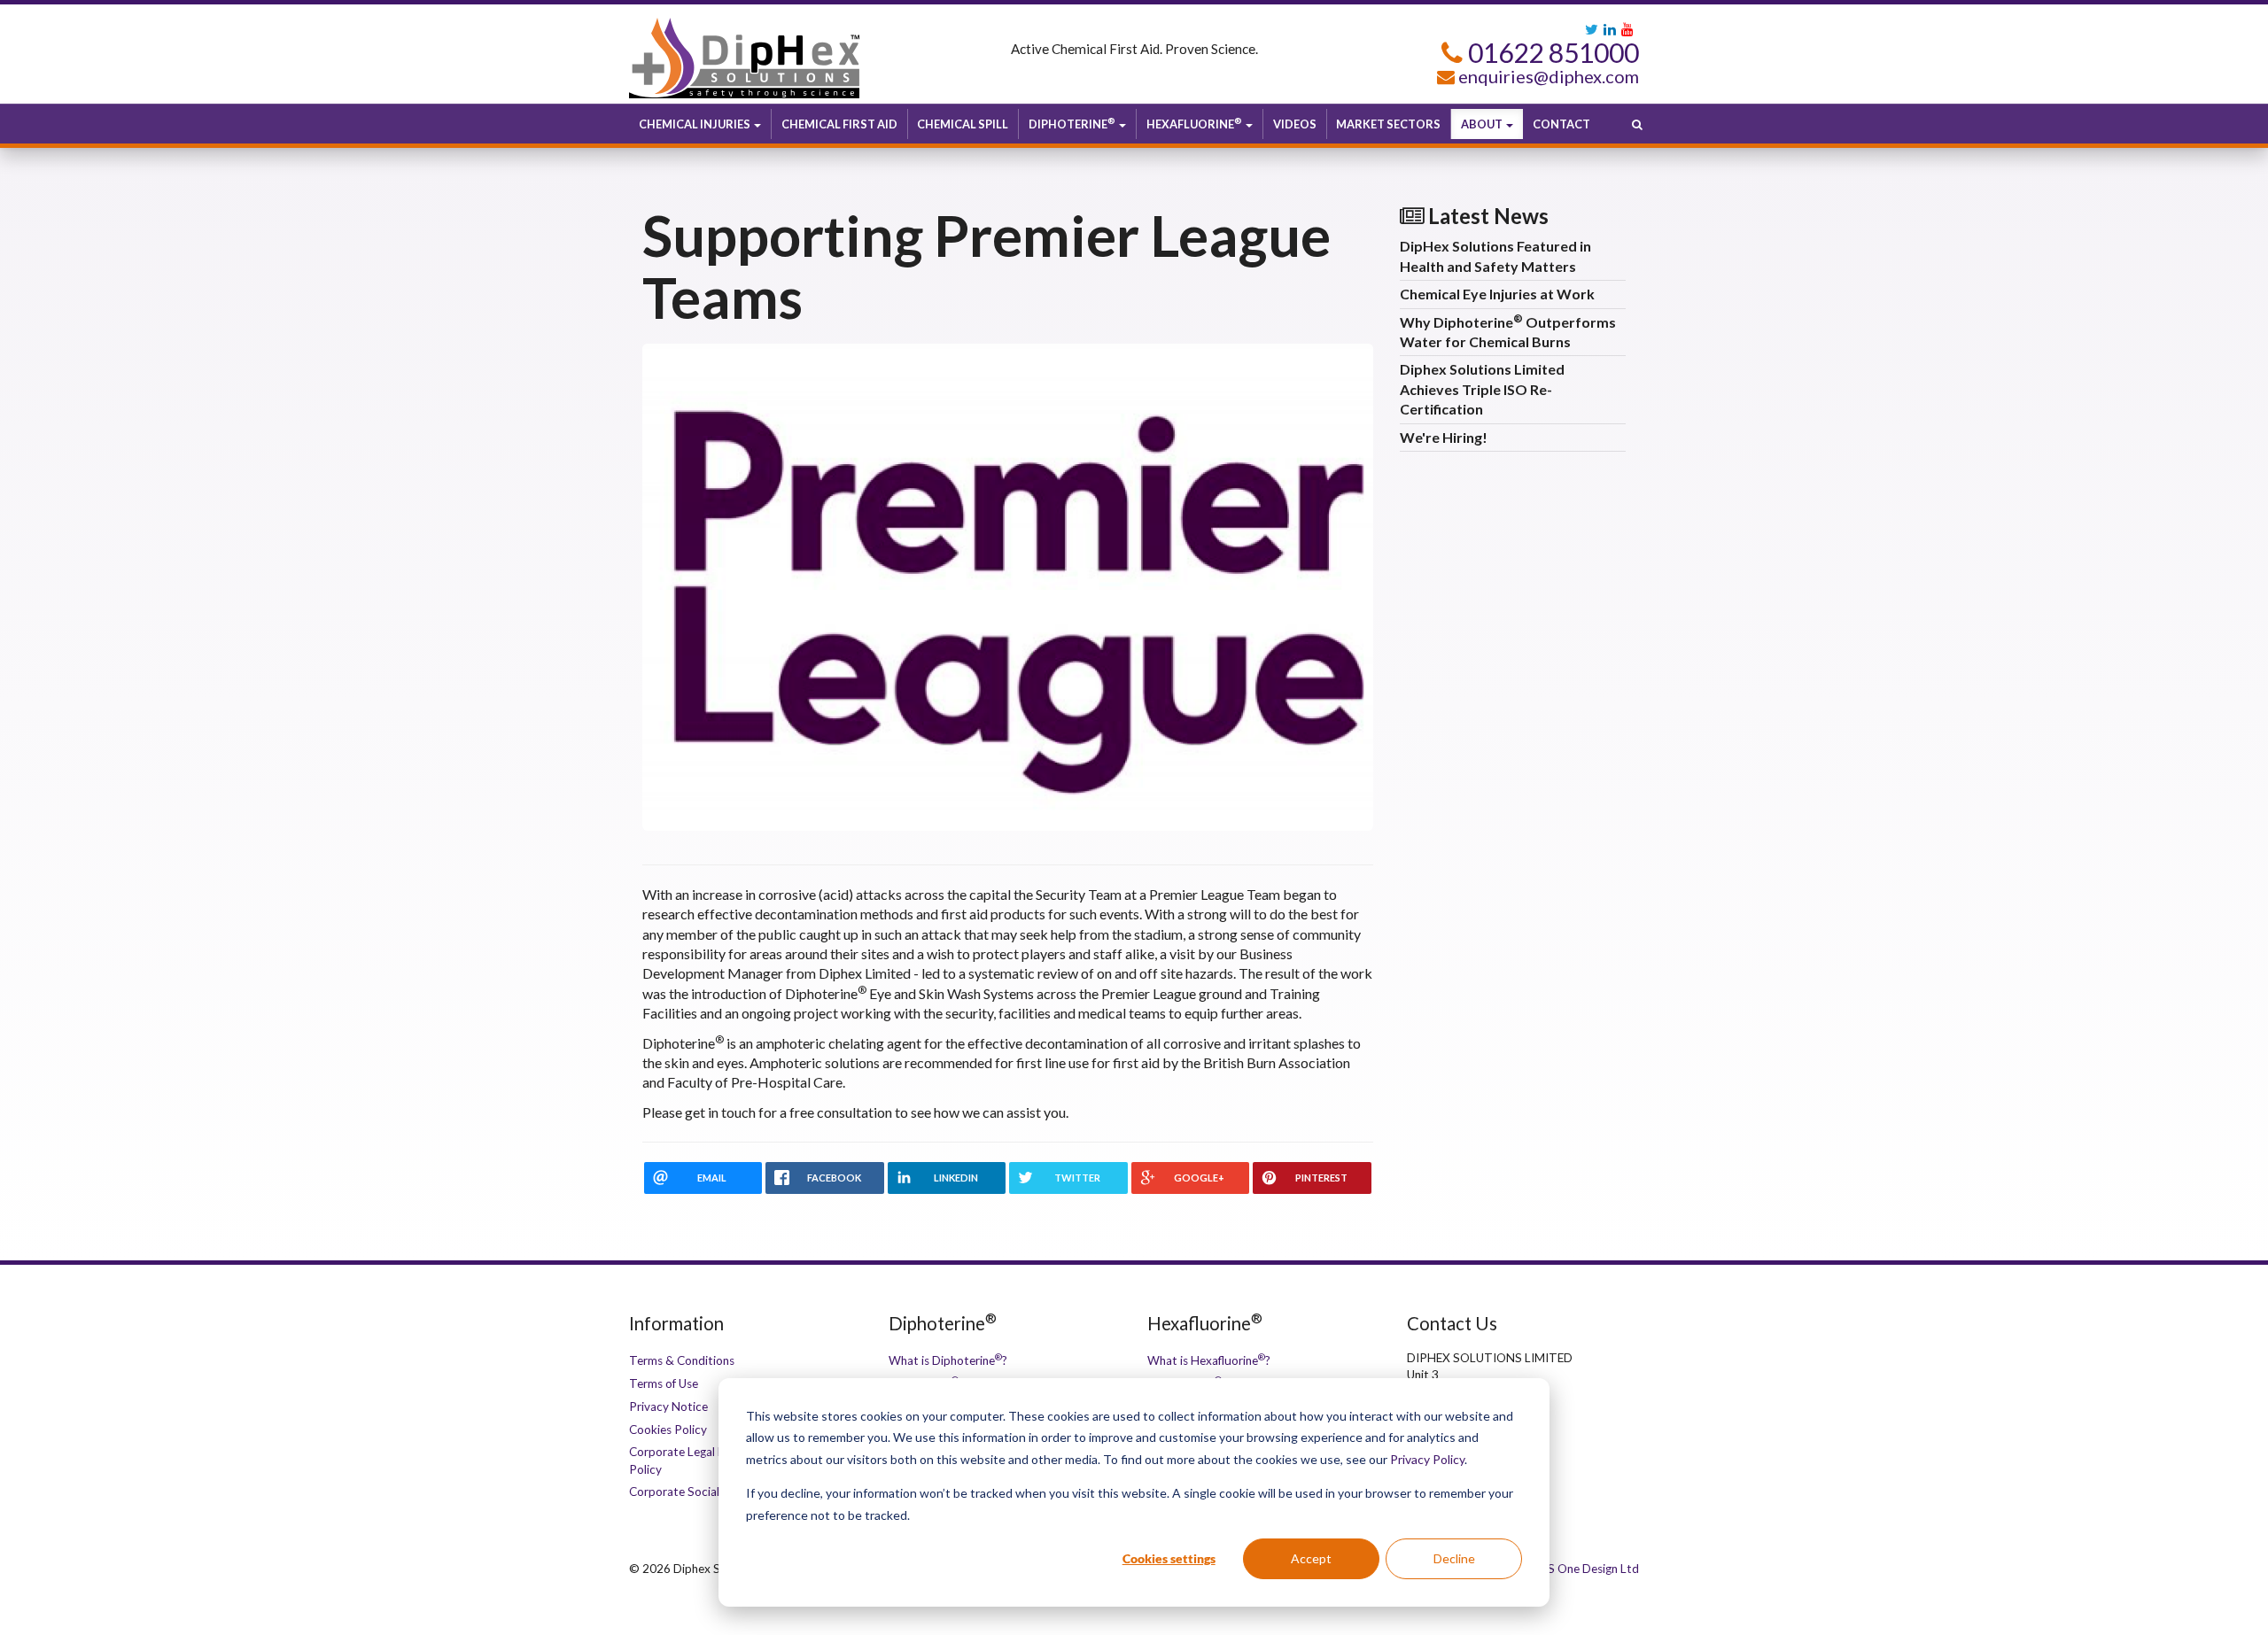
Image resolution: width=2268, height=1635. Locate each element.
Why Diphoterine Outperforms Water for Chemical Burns (1508, 331)
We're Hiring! (1444, 437)
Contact (1561, 124)
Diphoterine (1072, 124)
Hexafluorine (1194, 124)
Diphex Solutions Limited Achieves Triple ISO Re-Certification (1482, 389)
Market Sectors (1388, 124)
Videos (1295, 124)
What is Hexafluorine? (1209, 1360)
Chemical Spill (963, 124)
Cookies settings (1169, 1558)
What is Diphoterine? (948, 1360)
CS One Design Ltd (1589, 1569)
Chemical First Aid (839, 124)
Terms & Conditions (682, 1360)
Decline (1454, 1558)
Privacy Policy (1427, 1459)
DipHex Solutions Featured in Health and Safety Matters (1495, 256)
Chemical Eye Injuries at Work (1497, 294)
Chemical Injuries (695, 124)
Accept (1311, 1558)
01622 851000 (1551, 52)
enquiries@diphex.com (1549, 76)
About (1483, 124)
